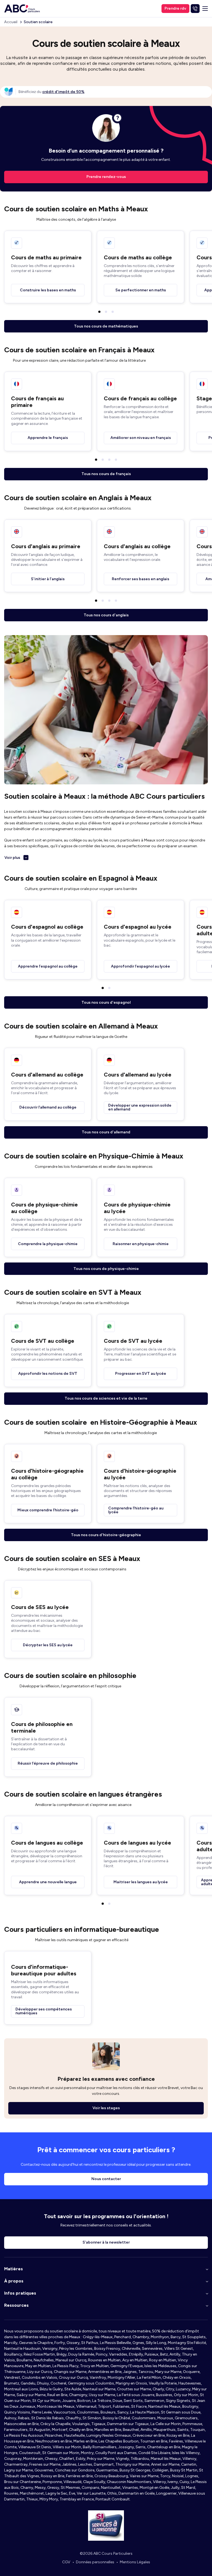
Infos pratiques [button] (20, 2293)
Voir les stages (106, 2108)
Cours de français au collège (140, 398)
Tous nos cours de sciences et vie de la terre (106, 1398)
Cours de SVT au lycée (133, 1341)
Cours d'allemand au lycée (138, 1075)
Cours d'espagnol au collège (47, 927)
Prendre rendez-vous (106, 177)
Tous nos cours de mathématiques (106, 326)
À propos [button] (14, 2281)
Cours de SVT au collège (43, 1341)
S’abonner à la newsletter (106, 2242)
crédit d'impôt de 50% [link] (63, 92)
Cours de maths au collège (138, 257)
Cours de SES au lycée (40, 1607)
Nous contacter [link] (106, 2179)
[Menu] (205, 9)
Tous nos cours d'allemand (106, 1132)
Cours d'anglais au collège (137, 546)
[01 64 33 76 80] (195, 9)
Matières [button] (14, 2269)
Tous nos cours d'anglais (106, 615)
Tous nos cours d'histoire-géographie (106, 1535)
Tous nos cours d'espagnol (106, 1002)
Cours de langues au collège (47, 1843)
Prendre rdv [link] (175, 8)
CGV (66, 2562)
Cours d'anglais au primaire (46, 546)
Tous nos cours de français (106, 474)
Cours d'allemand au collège (47, 1075)
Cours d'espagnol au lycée (138, 927)
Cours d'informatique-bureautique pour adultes (44, 1970)
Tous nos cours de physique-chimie (106, 1269)
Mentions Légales (135, 2562)
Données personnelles (95, 2562)
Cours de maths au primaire (46, 257)
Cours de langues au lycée (137, 1843)
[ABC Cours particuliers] (22, 9)
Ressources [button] (16, 2305)
